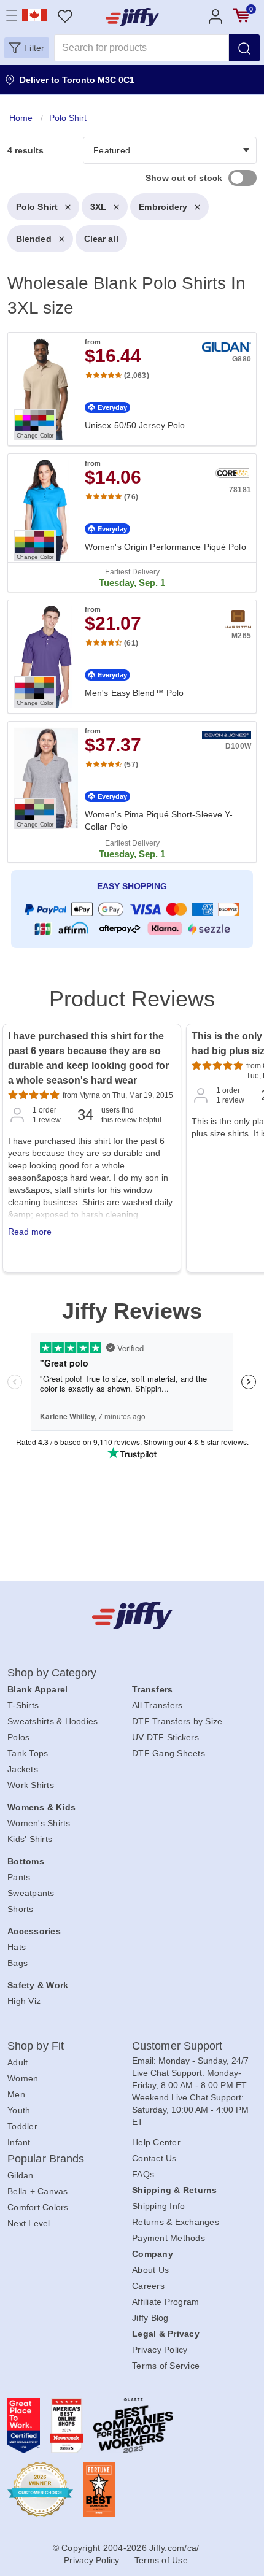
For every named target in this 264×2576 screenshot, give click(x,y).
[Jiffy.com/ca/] (132, 1615)
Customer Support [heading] (177, 2046)
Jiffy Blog (150, 2318)
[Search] (244, 48)
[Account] (215, 16)
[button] (27, 48)
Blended (34, 239)
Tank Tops (28, 1753)
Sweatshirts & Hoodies (52, 1721)
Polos (18, 1737)
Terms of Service (166, 2366)
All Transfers (157, 1705)
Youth (19, 2110)
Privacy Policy (160, 2350)
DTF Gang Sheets (169, 1753)
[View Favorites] (65, 16)
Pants (19, 1877)
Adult (17, 2062)
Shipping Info (158, 2206)
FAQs (143, 2174)
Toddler (22, 2126)
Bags (17, 1963)
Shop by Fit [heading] (36, 2046)
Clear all (101, 239)
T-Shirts (23, 1705)
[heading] (132, 532)
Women (23, 2078)
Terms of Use (161, 2560)
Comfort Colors (38, 2207)
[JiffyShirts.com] (132, 17)
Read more (30, 1232)
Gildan (21, 2175)
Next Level (29, 2223)
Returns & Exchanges (176, 2222)
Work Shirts (31, 1785)
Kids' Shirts (30, 1839)
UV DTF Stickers (165, 1737)
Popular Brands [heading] (46, 2159)
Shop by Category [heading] (52, 1673)
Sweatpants (31, 1893)
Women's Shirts (39, 1823)
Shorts (21, 1909)
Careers (148, 2286)
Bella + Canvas (38, 2191)
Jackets (23, 1769)
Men (16, 2094)
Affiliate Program (165, 2302)
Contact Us (154, 2158)
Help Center (156, 2142)
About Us (150, 2270)
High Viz (24, 2001)
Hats (17, 1947)
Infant (19, 2142)
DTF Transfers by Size (177, 1721)
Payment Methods (169, 2238)
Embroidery (163, 207)
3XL (98, 207)
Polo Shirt (37, 207)
